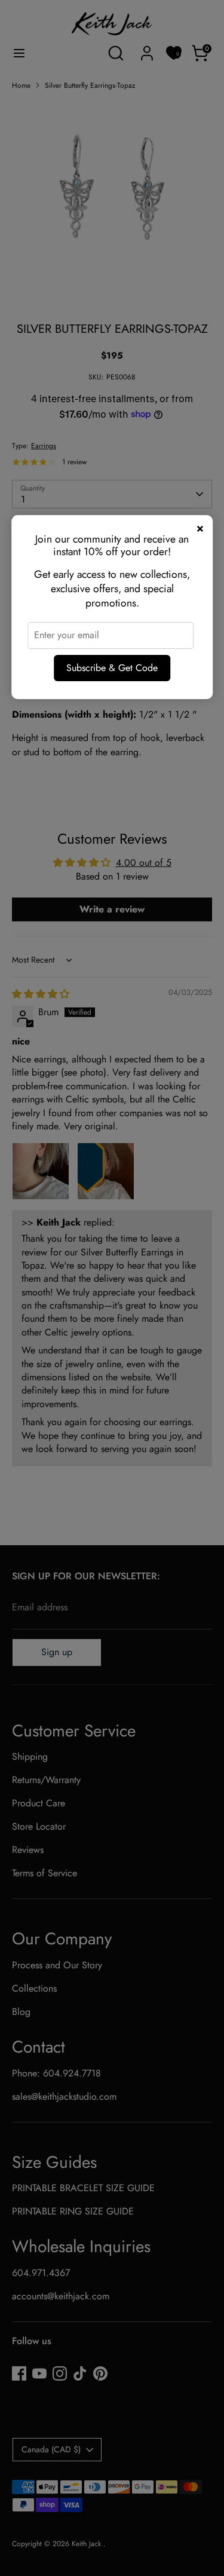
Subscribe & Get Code (112, 668)
